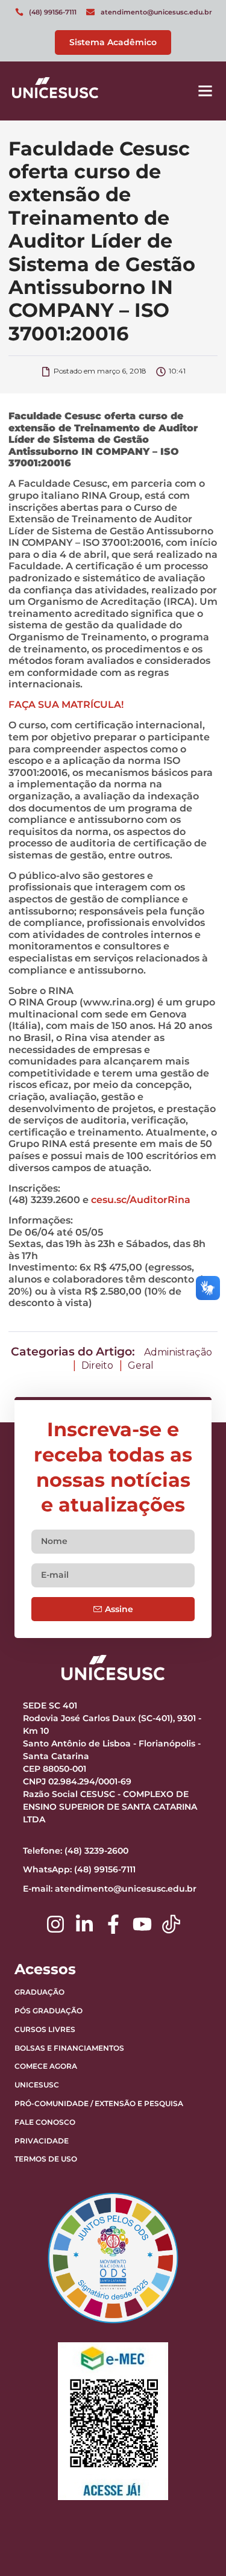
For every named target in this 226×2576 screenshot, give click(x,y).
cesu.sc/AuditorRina (141, 1200)
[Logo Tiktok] (171, 1924)
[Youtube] (142, 1924)
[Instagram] (55, 1924)
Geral (141, 1365)
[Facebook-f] (113, 1924)
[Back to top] (187, 2492)
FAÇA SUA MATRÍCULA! (66, 705)
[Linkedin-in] (84, 1924)
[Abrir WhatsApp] (196, 2546)
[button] (206, 91)
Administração (178, 1352)
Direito (97, 1365)
